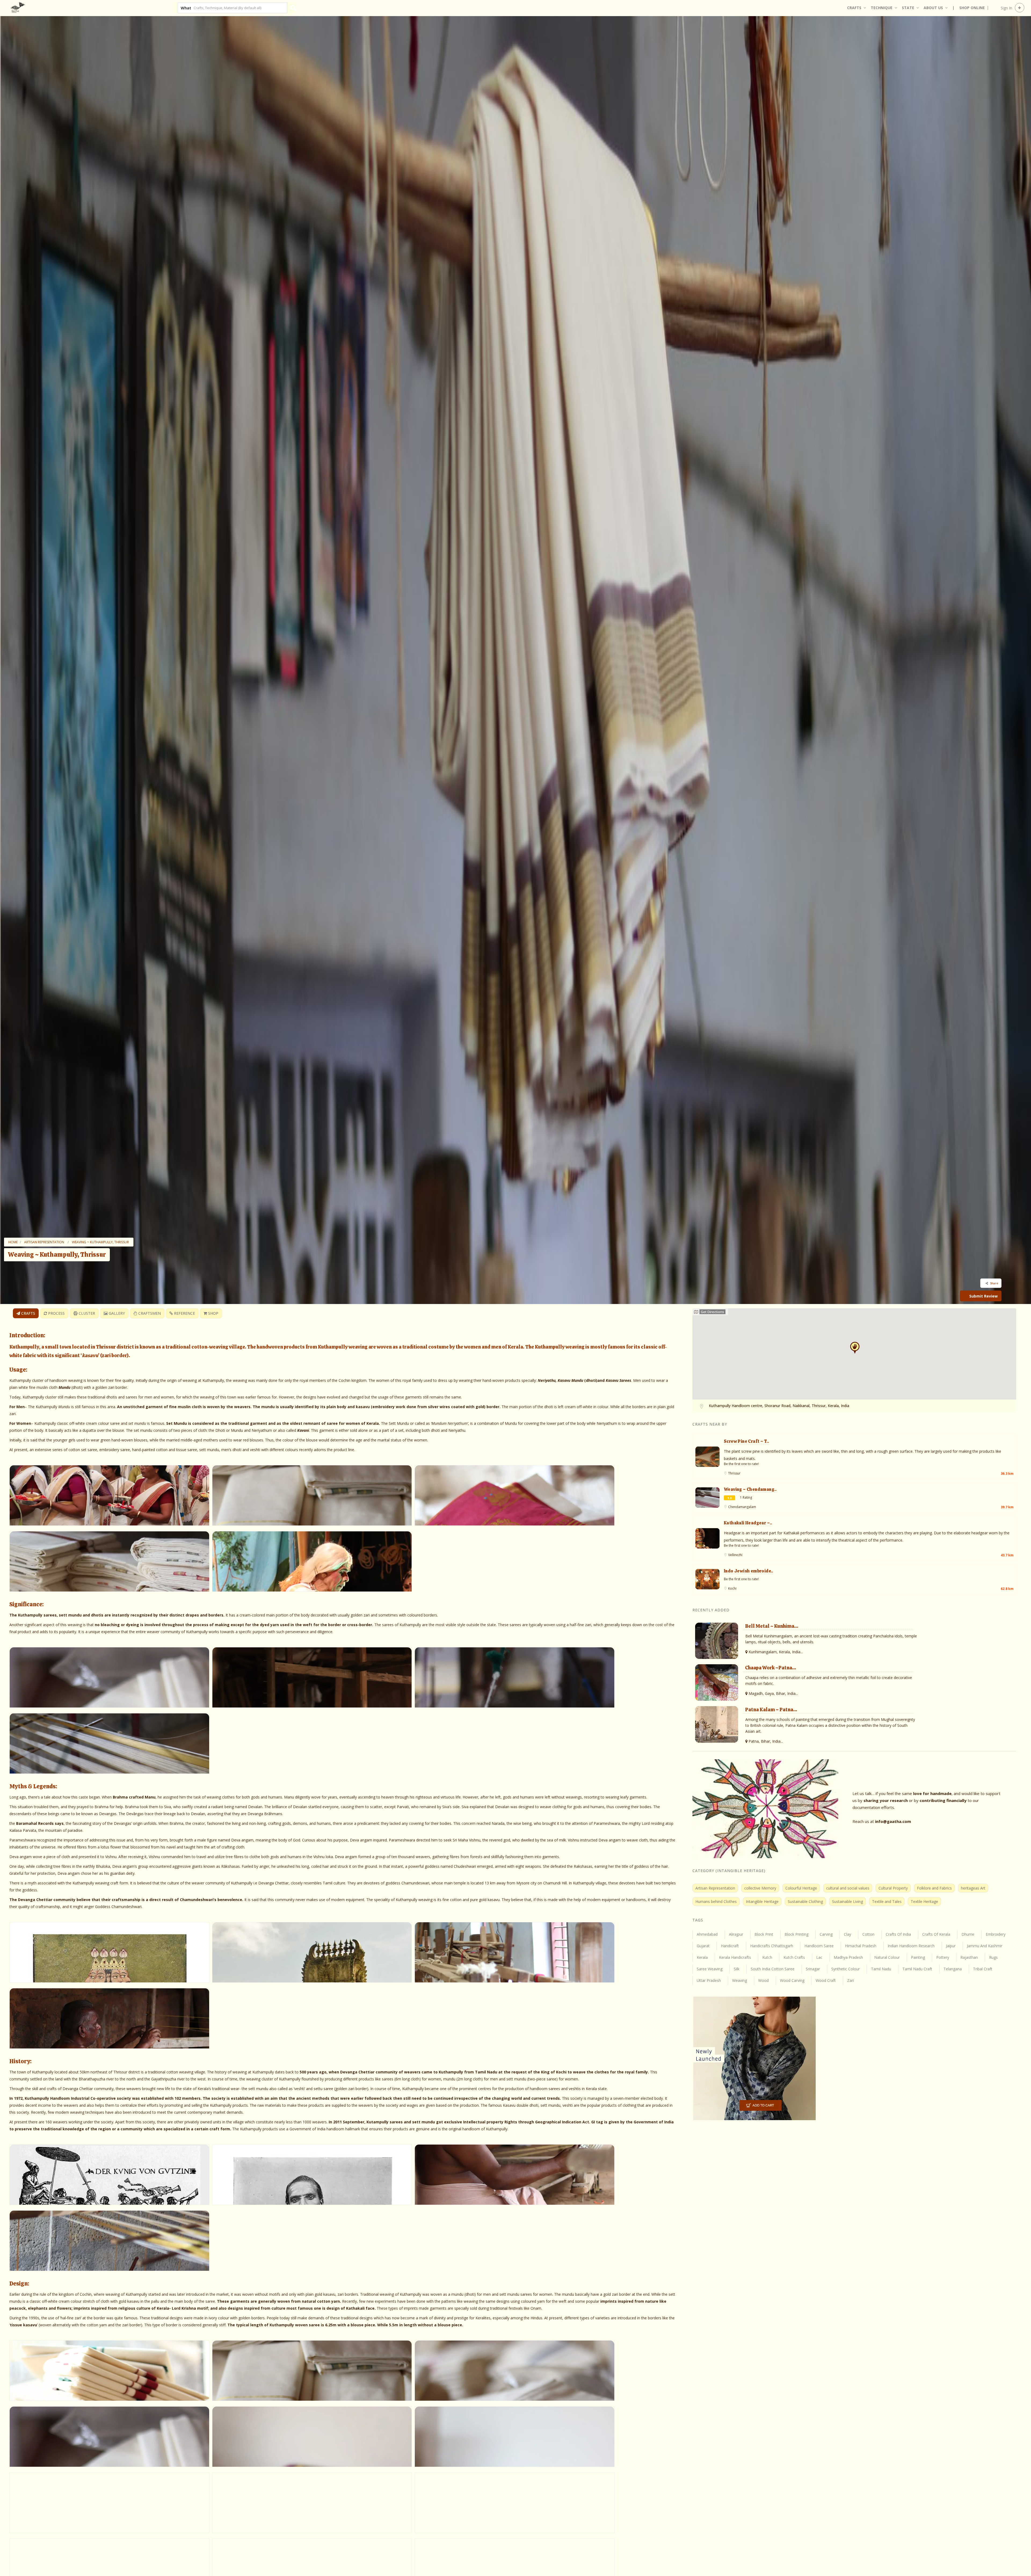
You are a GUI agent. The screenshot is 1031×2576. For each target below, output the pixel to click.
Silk (737, 1969)
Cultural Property (893, 1888)
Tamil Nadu (881, 1969)
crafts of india (898, 1934)
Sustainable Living (847, 1901)
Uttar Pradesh (709, 1980)
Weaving (740, 1980)
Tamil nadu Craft (917, 1969)
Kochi (732, 1588)
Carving (826, 1934)
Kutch (767, 1957)
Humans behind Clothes (716, 1901)
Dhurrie (968, 1934)
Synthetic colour (845, 1969)
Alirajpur (736, 1934)
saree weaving (710, 1969)
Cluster (86, 1313)
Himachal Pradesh (861, 1946)
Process (56, 1313)
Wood (763, 1980)
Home (13, 1242)
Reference (184, 1313)
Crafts (28, 1313)
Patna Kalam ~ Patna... (771, 1710)
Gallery (116, 1313)
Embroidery (996, 1934)
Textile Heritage (924, 1901)
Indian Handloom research (911, 1946)
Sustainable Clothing (805, 1901)
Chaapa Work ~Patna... (771, 1668)
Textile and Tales (887, 1901)
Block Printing (796, 1934)
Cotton (868, 1934)
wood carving (792, 1980)
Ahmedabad (707, 1934)
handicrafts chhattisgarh (772, 1946)
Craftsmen (149, 1313)
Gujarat (703, 1946)
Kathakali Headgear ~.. (748, 1523)
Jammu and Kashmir (985, 1946)
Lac (819, 1957)
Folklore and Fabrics (934, 1888)
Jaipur (951, 1946)
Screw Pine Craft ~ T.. (747, 1441)
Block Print (764, 1934)
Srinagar (813, 1969)
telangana (953, 1969)
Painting (918, 1957)
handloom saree (819, 1946)
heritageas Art (973, 1888)
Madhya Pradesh (848, 1957)
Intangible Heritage (762, 1901)
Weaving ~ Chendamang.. (750, 1489)
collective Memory (760, 1888)
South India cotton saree (773, 1969)
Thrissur (734, 1473)
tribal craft (983, 1969)
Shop (213, 1313)
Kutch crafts (794, 1957)
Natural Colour (887, 1957)
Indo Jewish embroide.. (749, 1571)
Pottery (943, 1957)
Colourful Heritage (801, 1888)
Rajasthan (969, 1957)
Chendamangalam (742, 1507)
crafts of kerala (936, 1934)
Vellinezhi (735, 1555)
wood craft (826, 1980)
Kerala (702, 1957)
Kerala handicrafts (735, 1957)
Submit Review (983, 1296)
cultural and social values (848, 1888)
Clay (847, 1934)
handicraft (730, 1946)
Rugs (993, 1957)
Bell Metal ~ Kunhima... (772, 1626)
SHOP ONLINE (972, 8)
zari (850, 1980)
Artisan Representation (44, 1242)
